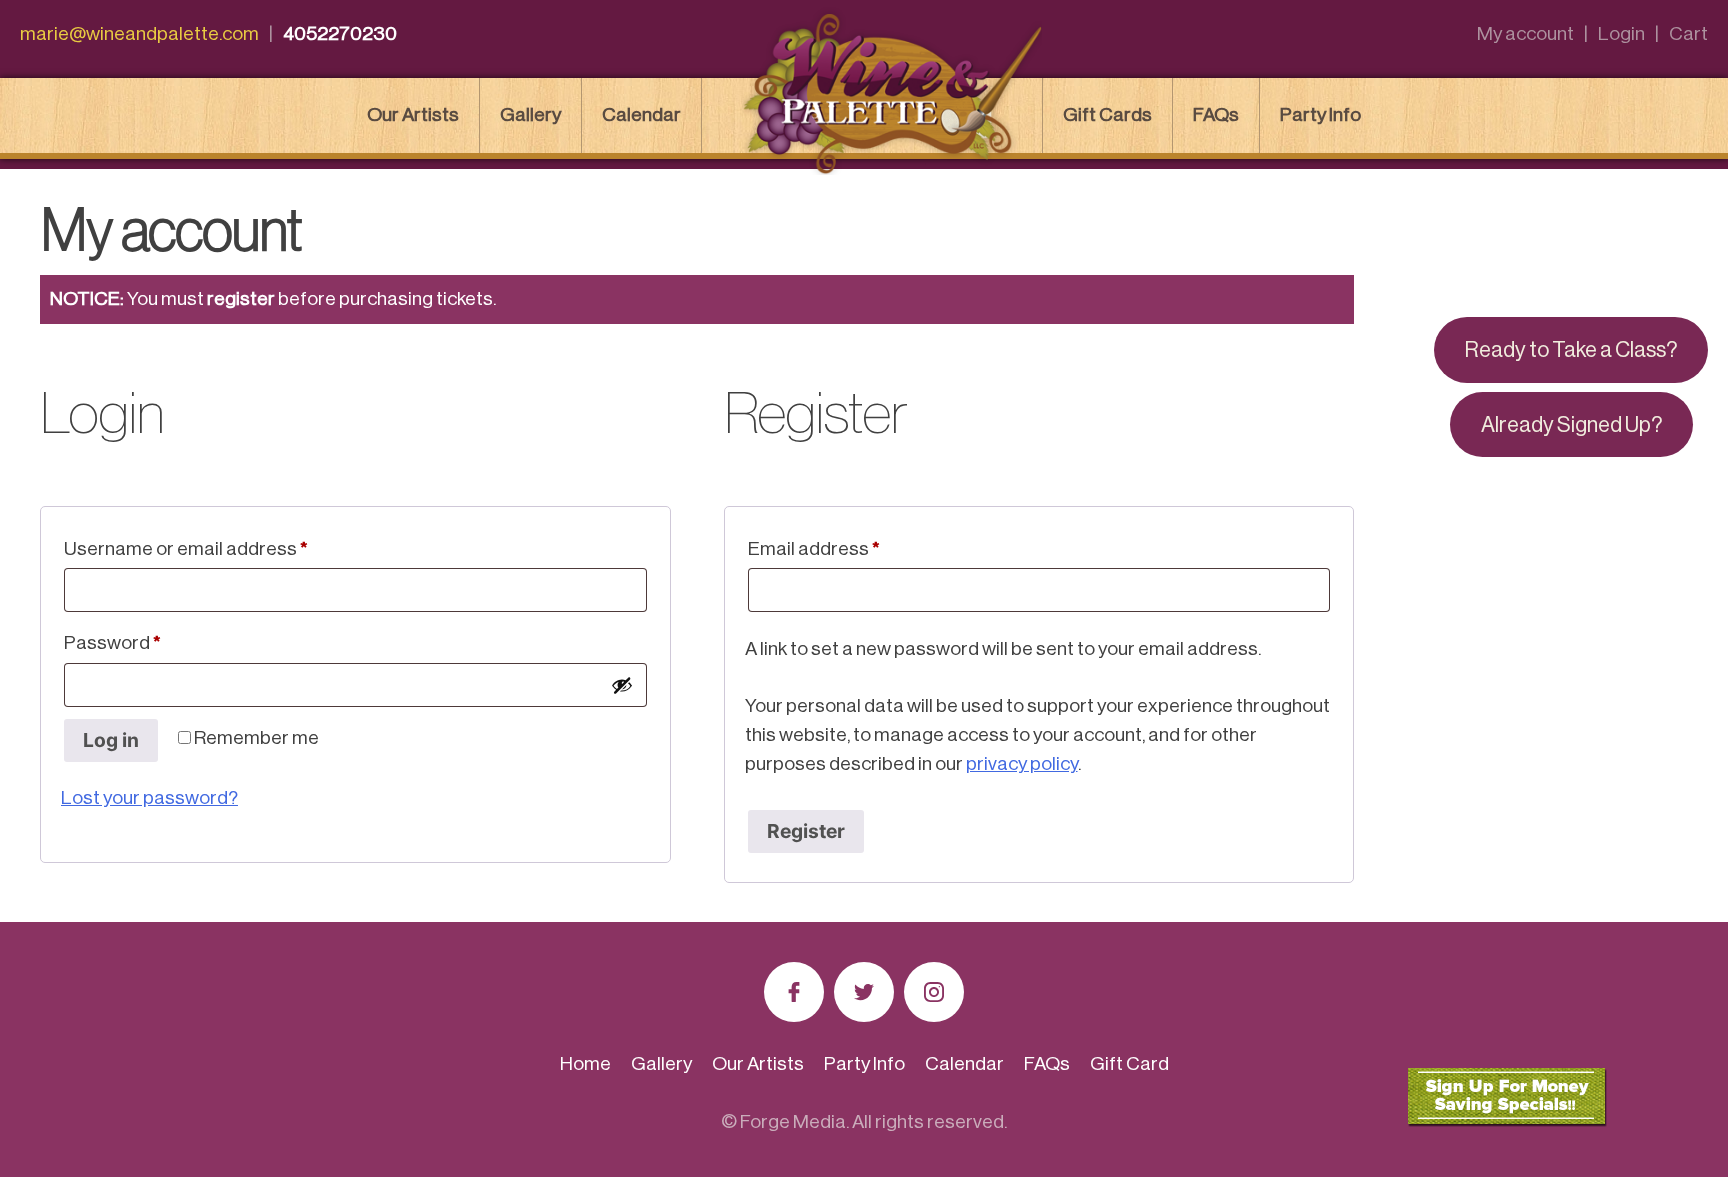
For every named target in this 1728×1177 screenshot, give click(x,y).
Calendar (641, 114)
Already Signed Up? (1571, 425)
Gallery (530, 114)
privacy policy (1022, 763)
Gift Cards (1107, 114)
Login (1621, 33)
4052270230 (340, 33)
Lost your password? (149, 797)
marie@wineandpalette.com (139, 33)
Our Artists (413, 114)
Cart (1688, 33)
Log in (111, 740)
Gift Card (1129, 1063)
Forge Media (793, 1121)
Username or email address (224, 548)
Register (806, 831)
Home (585, 1063)
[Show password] (622, 685)
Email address (852, 548)
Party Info (1320, 114)
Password (150, 642)
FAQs (1216, 114)
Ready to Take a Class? (1571, 350)
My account (1525, 33)
